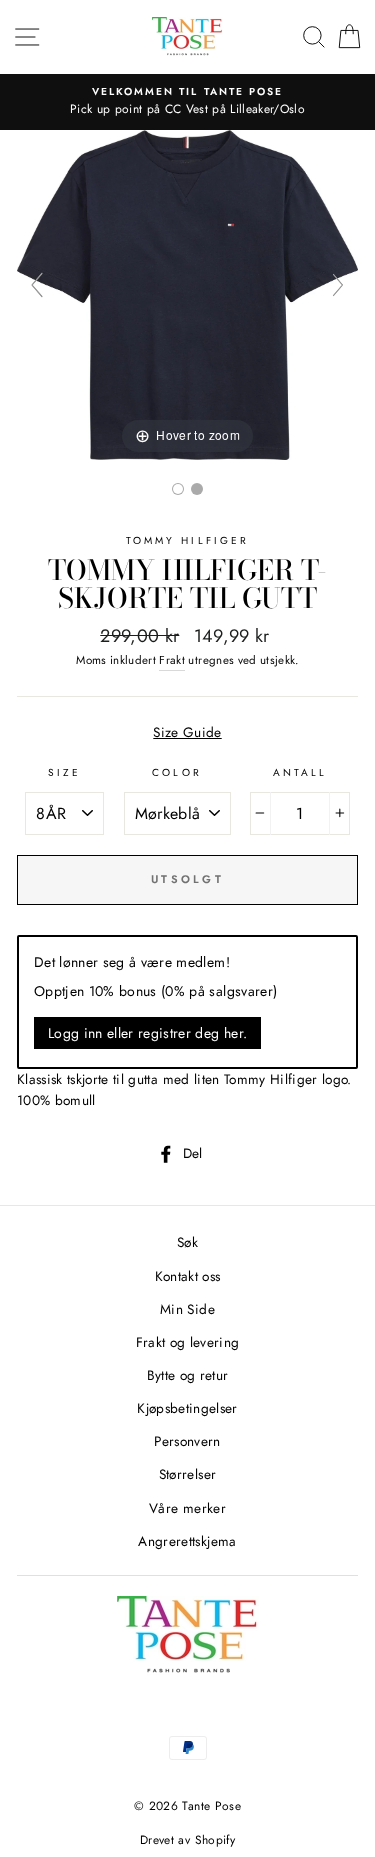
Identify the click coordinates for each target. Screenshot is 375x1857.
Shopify (215, 1840)
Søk (187, 1242)
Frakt (172, 660)
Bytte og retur (188, 1375)
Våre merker (187, 1508)
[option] (187, 102)
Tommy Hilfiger (187, 540)
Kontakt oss (188, 1276)
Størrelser (187, 1474)
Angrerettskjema (187, 1541)
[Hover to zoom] (187, 293)
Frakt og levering (188, 1342)
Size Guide (187, 732)
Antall (300, 772)
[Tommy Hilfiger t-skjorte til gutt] (178, 489)
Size (64, 772)
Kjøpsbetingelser (187, 1408)
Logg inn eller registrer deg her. (147, 1033)
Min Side (187, 1309)
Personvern (187, 1441)
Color (176, 772)
